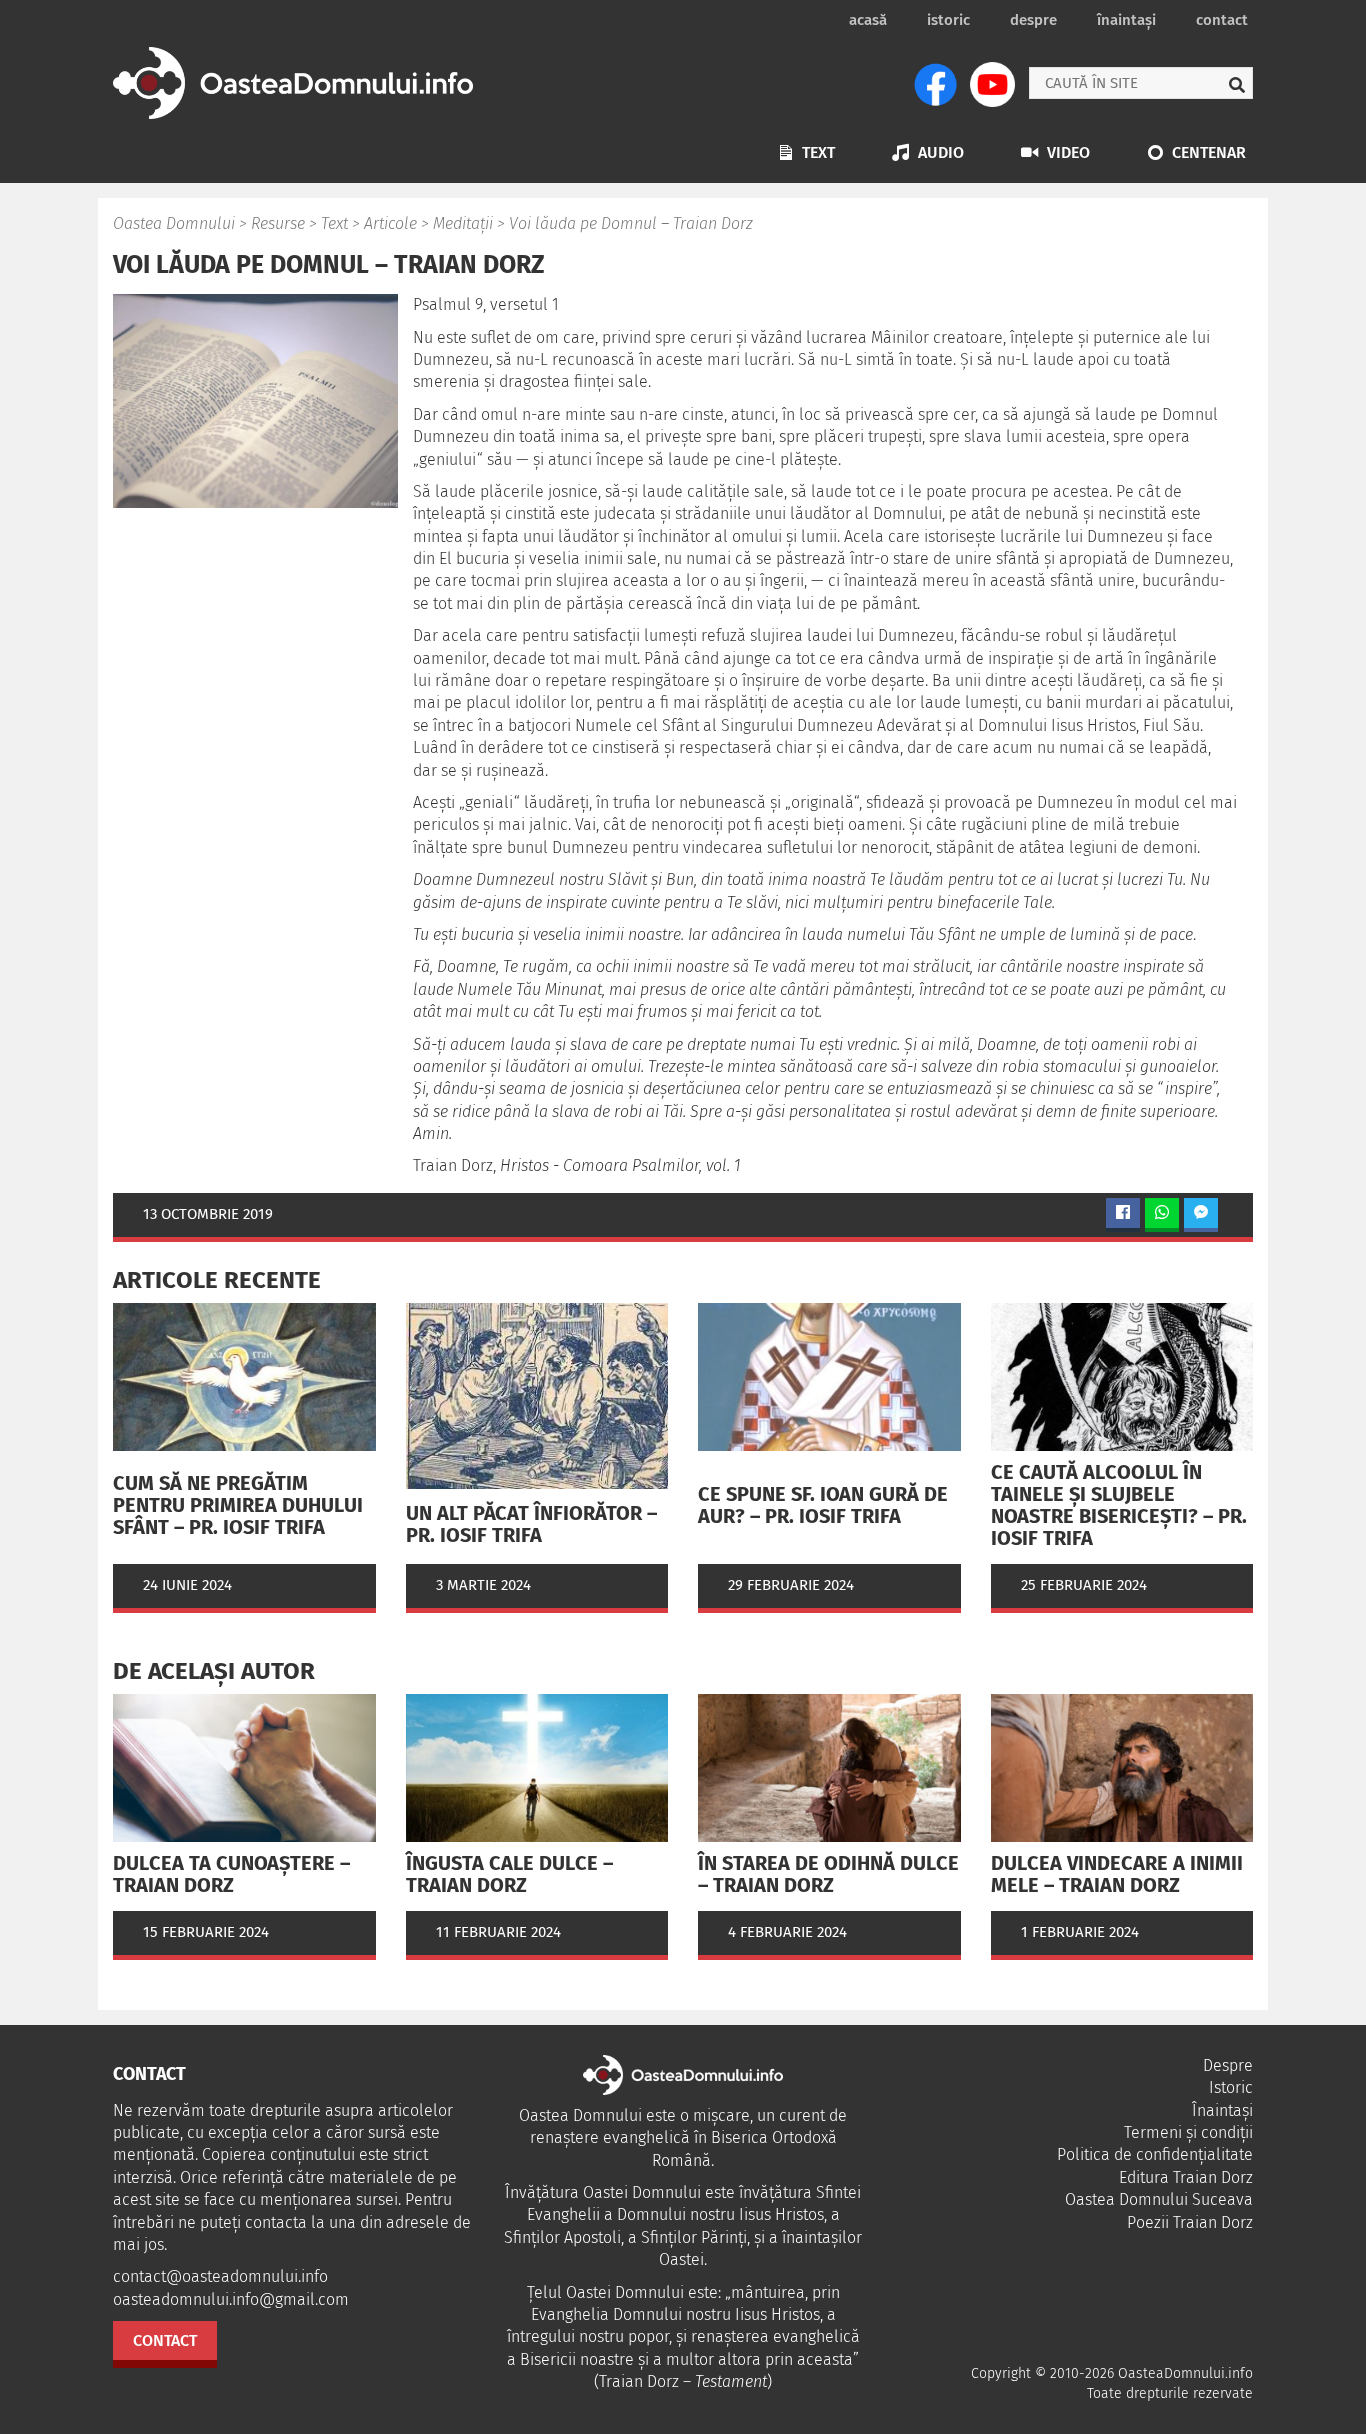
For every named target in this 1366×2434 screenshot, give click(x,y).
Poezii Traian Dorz (1190, 2222)
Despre (1033, 20)
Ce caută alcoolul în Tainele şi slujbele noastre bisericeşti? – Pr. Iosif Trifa (1119, 1505)
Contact (1222, 20)
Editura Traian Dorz (1186, 2177)
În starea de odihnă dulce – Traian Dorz (828, 1874)
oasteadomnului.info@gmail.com (231, 2299)
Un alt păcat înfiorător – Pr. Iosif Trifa (531, 1524)
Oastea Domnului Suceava (1159, 2199)
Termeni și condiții (1188, 2132)
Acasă (868, 20)
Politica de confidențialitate (1155, 2154)
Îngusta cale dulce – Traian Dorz (509, 1874)
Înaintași (1126, 20)
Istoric (948, 20)
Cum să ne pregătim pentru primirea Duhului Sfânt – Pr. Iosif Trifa (238, 1505)
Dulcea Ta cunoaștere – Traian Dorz (231, 1874)
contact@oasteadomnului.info (220, 2276)
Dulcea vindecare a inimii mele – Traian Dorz (1117, 1874)
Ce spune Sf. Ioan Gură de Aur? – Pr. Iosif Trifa (823, 1505)
